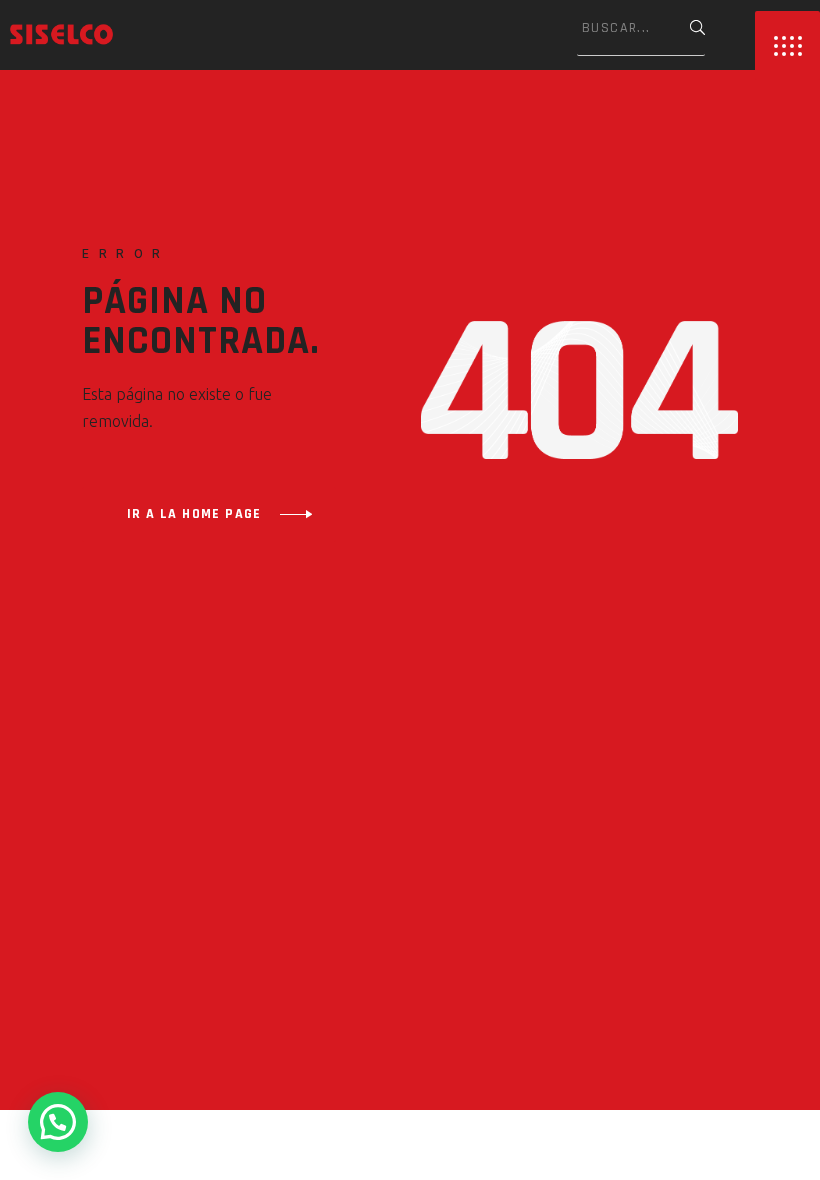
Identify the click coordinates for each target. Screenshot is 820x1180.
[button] (58, 1122)
